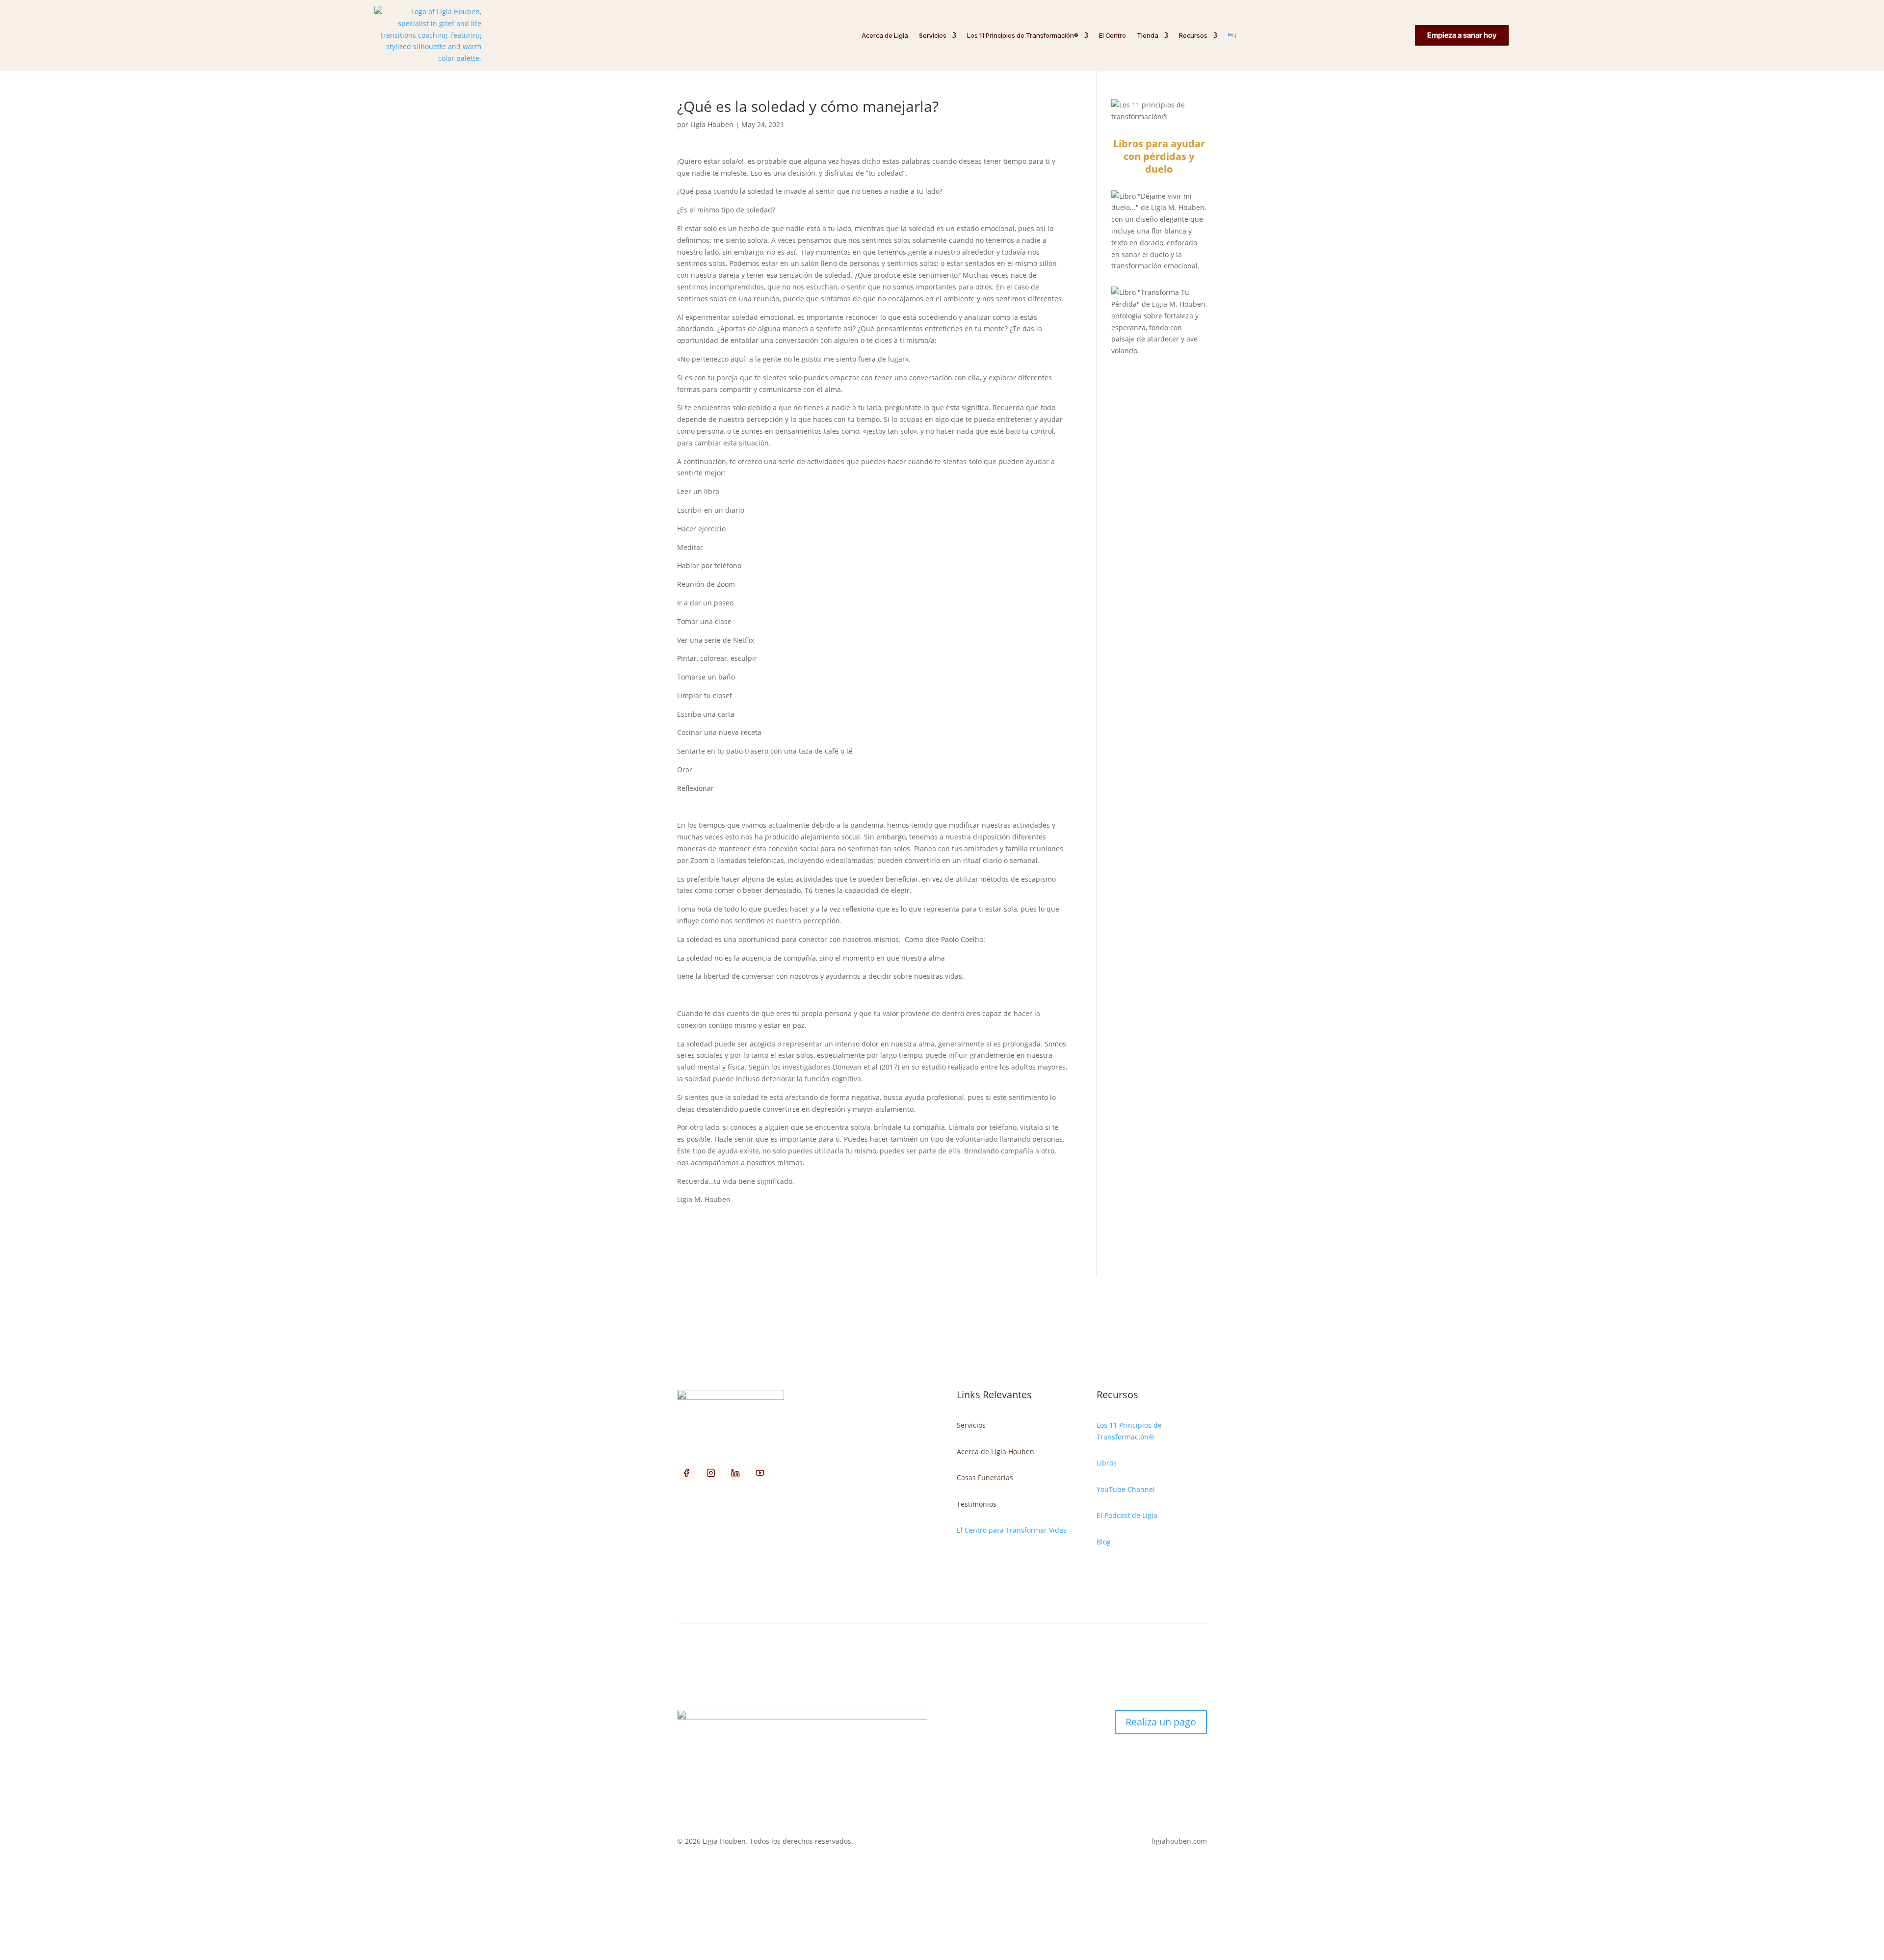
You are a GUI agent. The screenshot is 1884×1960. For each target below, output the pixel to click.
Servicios (933, 35)
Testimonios (977, 1504)
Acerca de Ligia (885, 35)
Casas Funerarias (985, 1477)
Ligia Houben (712, 124)
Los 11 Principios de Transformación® (1023, 35)
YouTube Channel (1126, 1489)
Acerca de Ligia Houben (995, 1451)
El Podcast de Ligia (1127, 1515)
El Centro (1112, 35)
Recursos (1193, 35)
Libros (1107, 1463)
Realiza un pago (1161, 1722)
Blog (1104, 1542)
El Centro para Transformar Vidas (1012, 1530)
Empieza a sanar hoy (1462, 35)
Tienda (1148, 35)
